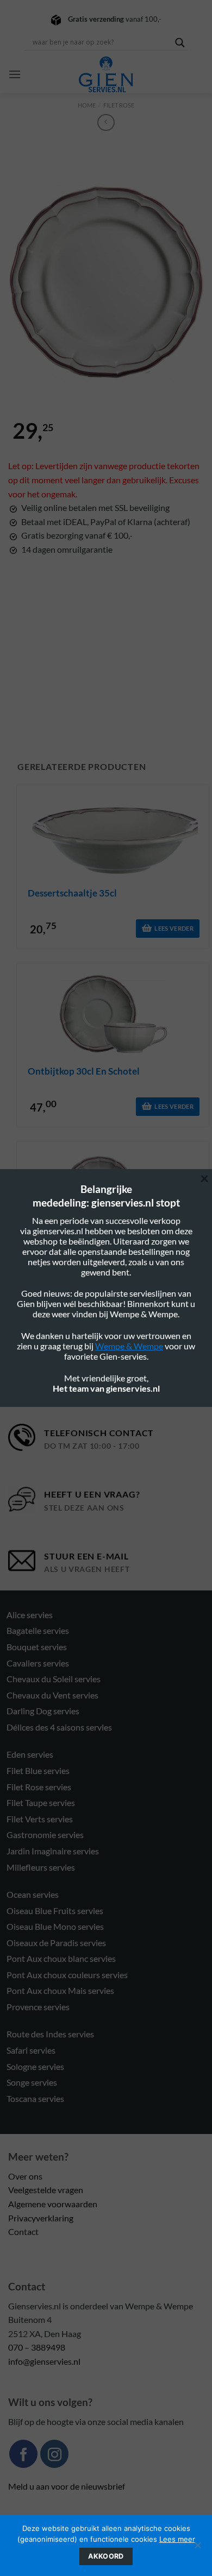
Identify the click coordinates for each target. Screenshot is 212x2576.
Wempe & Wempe (129, 1346)
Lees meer (177, 2539)
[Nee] (197, 2548)
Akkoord (106, 2556)
